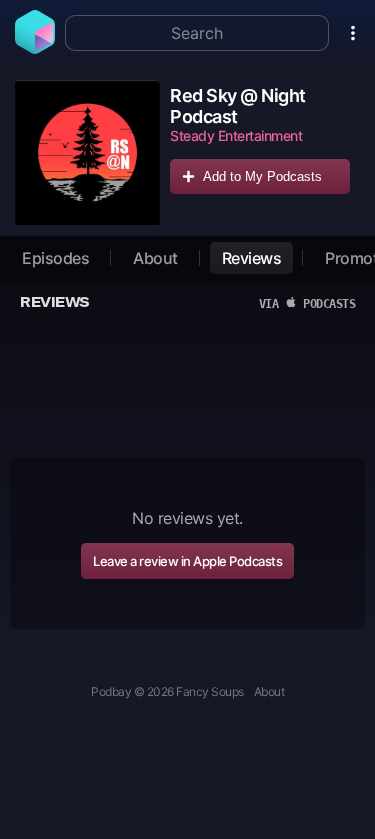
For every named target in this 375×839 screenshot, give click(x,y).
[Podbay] (35, 48)
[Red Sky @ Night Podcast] (87, 152)
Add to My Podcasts (262, 176)
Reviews (252, 258)
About (155, 258)
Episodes (55, 258)
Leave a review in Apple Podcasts (187, 561)
